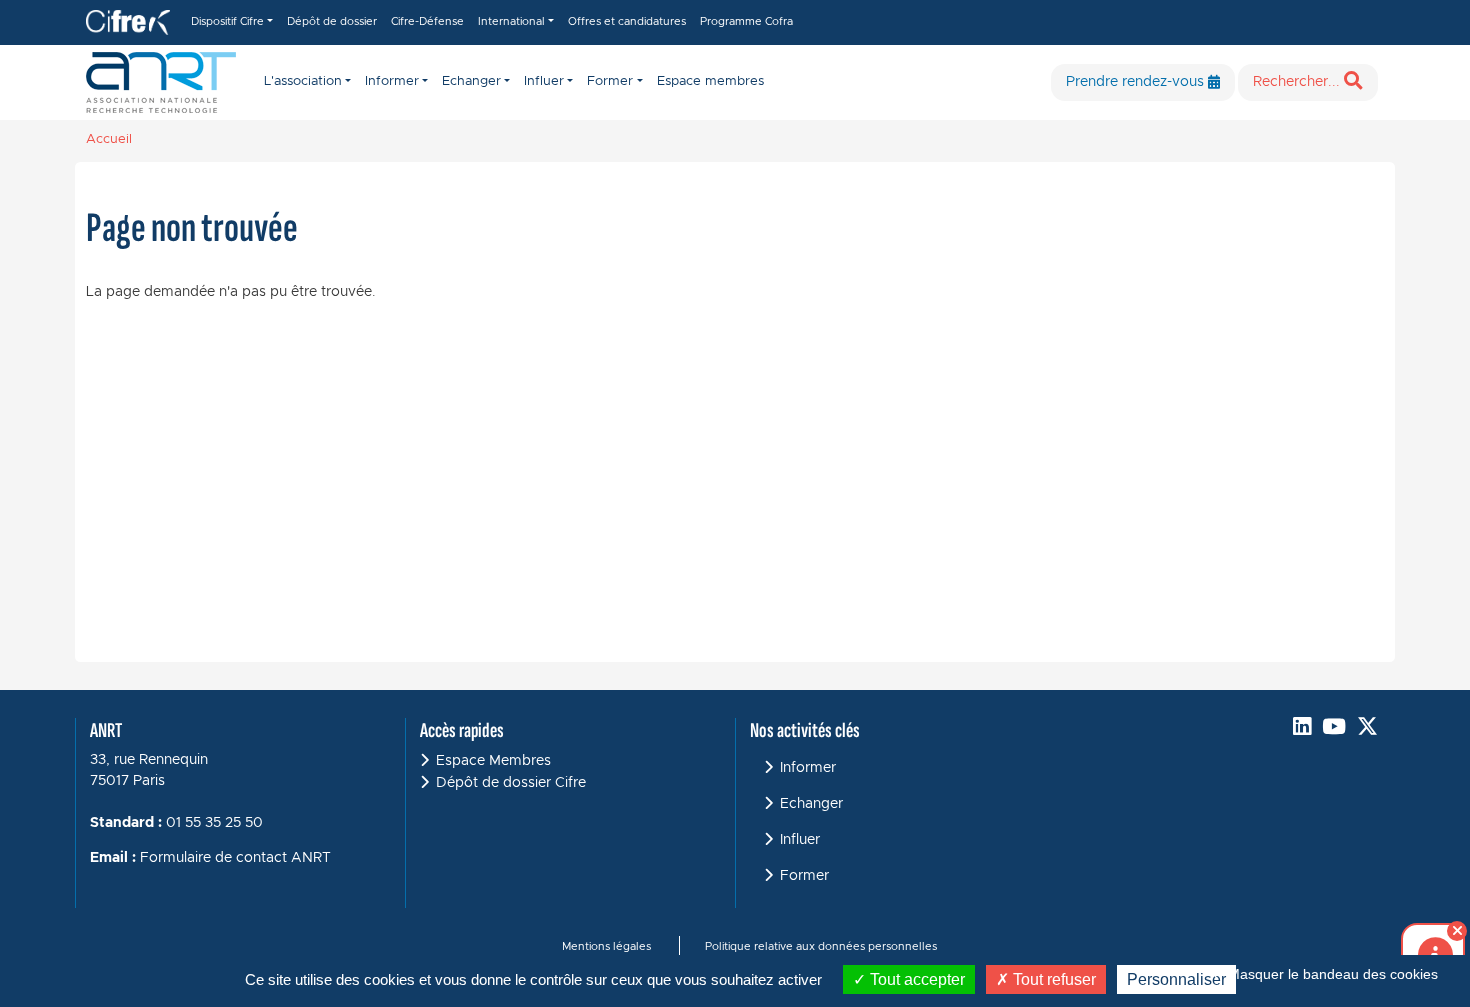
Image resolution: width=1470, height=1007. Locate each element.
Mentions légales (606, 946)
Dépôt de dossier (332, 21)
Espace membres (710, 81)
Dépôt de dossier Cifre (511, 783)
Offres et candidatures (627, 21)
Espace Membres (493, 761)
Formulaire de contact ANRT (235, 858)
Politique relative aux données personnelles (821, 946)
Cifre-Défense (427, 21)
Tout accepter (915, 979)
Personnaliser (1176, 979)
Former (804, 876)
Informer (808, 768)
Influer (800, 840)
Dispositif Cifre (227, 21)
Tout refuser (1052, 979)
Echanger (811, 804)
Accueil (109, 139)
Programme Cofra (746, 21)
